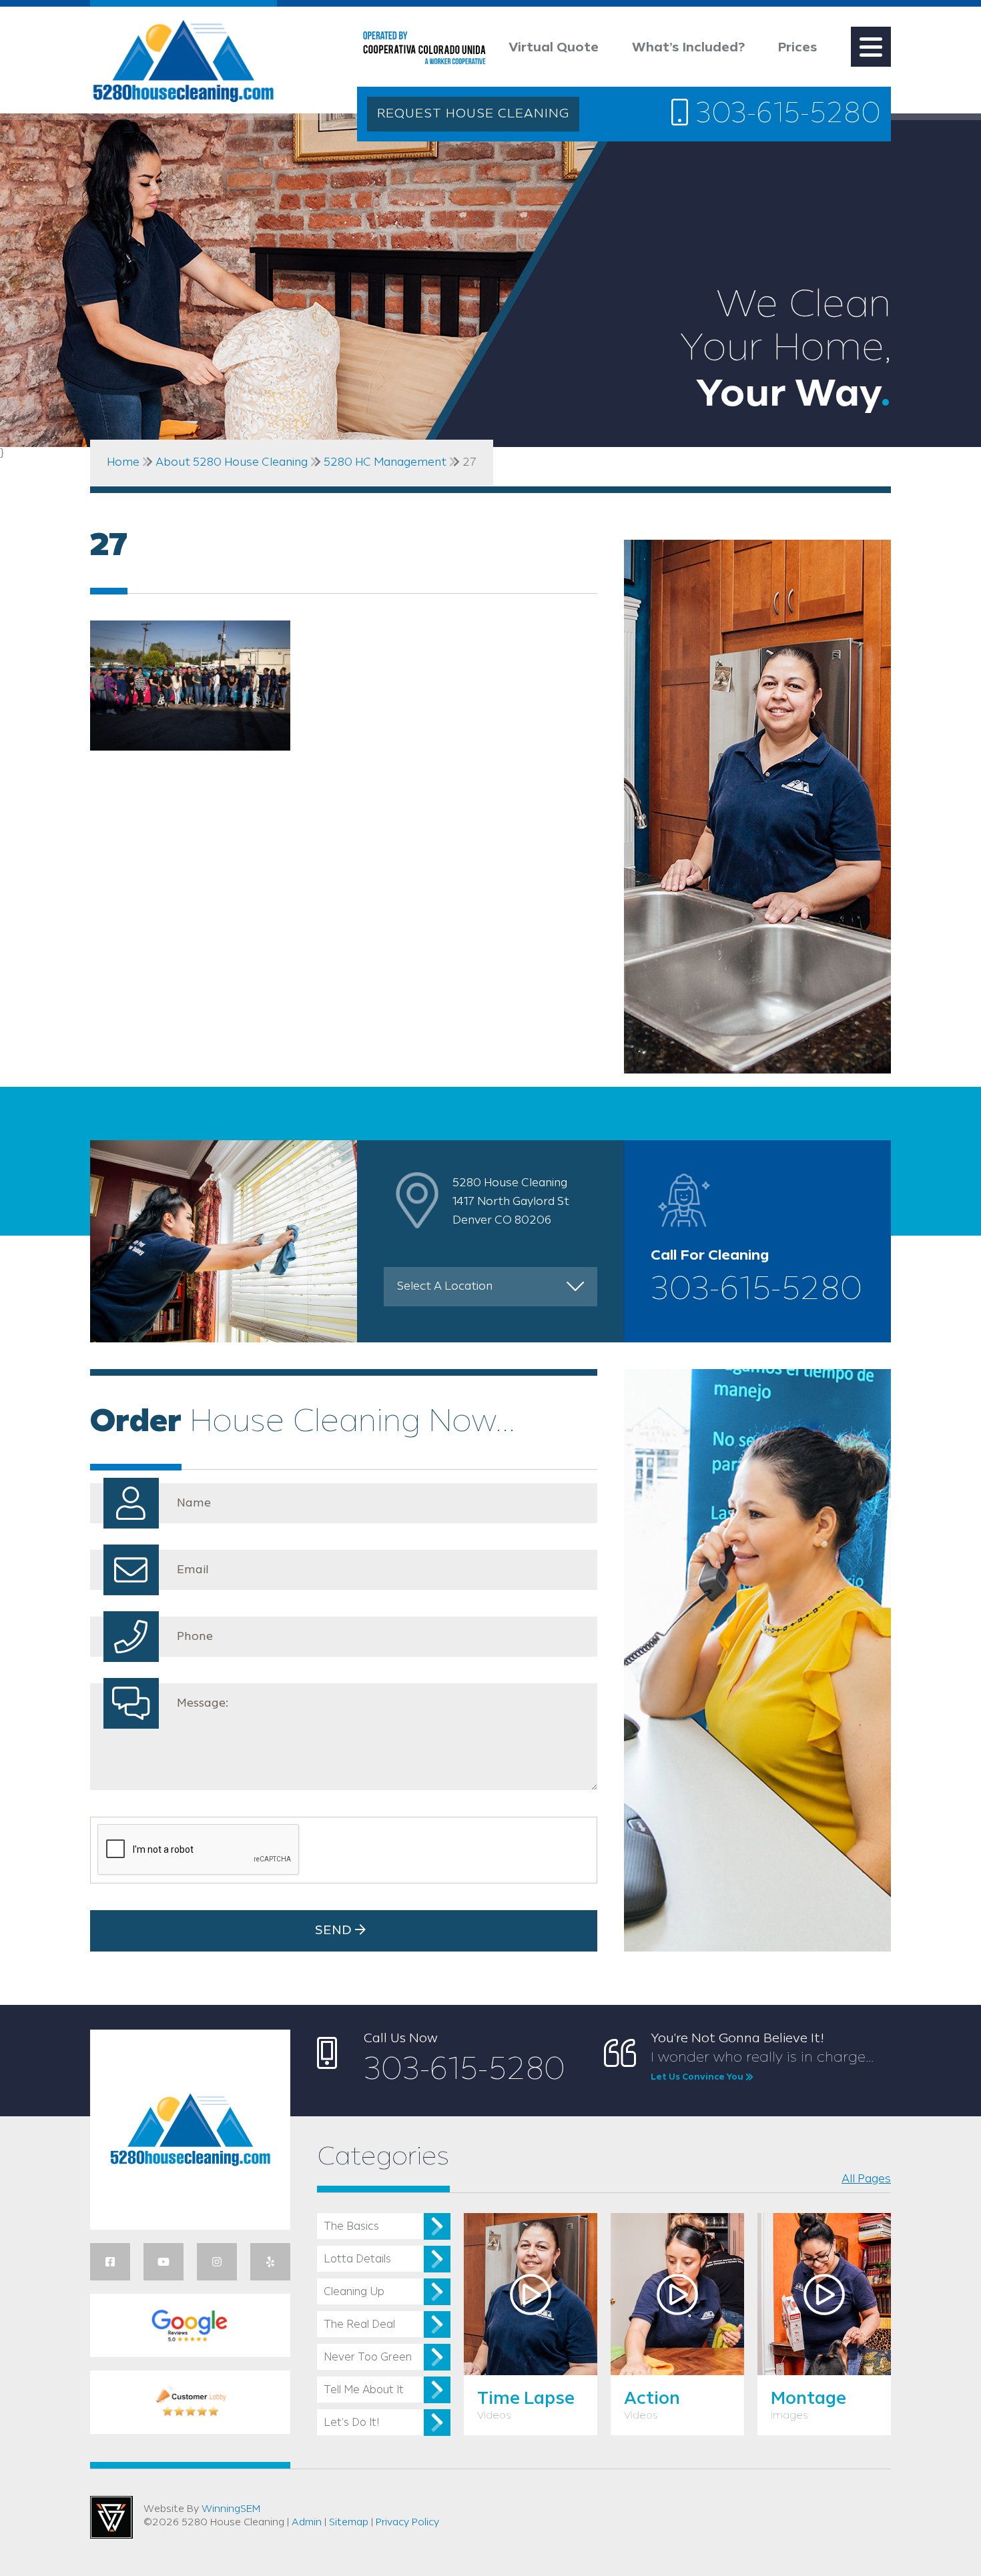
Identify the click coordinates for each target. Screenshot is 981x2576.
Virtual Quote (554, 48)
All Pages (866, 2179)
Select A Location (445, 1286)
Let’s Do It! (351, 2423)
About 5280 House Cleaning (232, 462)
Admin (307, 2523)
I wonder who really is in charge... (762, 2066)
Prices (798, 48)
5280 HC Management (385, 462)
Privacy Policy (407, 2523)
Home (123, 462)
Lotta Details (357, 2259)
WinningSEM (231, 2509)
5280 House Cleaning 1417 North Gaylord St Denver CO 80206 (511, 1202)
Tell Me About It (364, 2390)
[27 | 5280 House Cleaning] (184, 64)
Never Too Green (368, 2357)
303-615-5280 (784, 115)
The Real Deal (359, 2325)
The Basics (351, 2227)
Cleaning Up (354, 2292)
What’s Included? (688, 48)
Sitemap (349, 2523)
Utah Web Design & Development (111, 2517)
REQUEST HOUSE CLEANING (473, 114)
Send (335, 1931)
